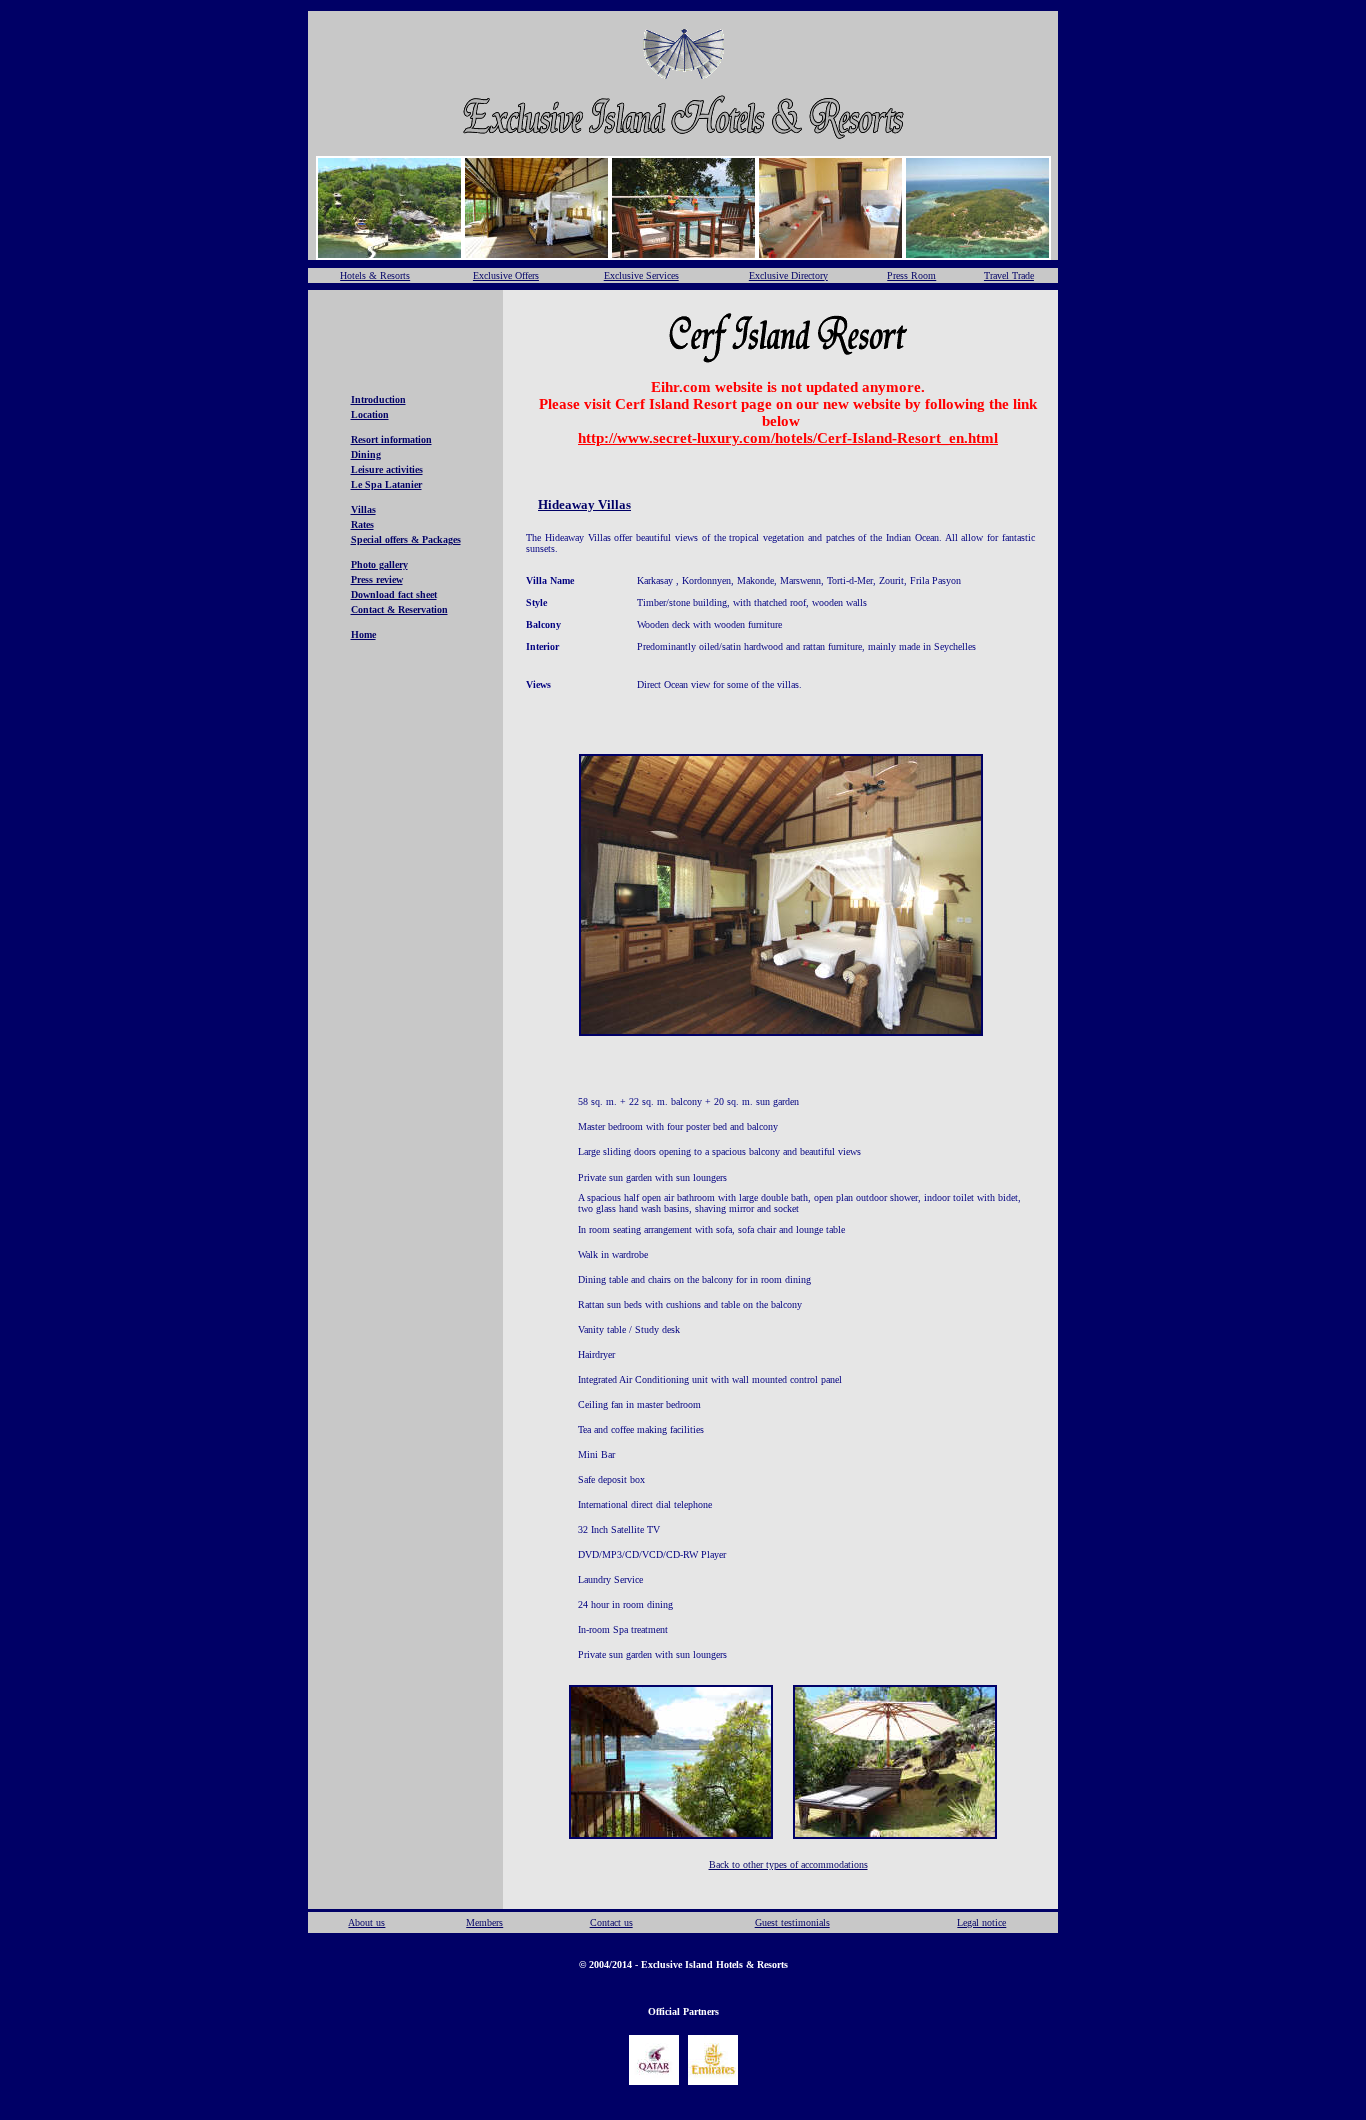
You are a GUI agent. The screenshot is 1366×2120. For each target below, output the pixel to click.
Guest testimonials (792, 1922)
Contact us (611, 1922)
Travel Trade (1009, 275)
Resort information (391, 439)
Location (370, 414)
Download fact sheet (394, 594)
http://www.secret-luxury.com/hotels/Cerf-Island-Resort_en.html (788, 438)
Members (484, 1922)
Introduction (378, 399)
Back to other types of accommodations (788, 1864)
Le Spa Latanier (386, 484)
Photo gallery (379, 564)
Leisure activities (387, 469)
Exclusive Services (641, 275)
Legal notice (981, 1922)
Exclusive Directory (788, 275)
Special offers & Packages (406, 539)
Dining (366, 454)
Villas (363, 509)
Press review (377, 579)
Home (363, 634)
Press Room (911, 275)
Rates (362, 524)
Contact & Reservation (399, 609)
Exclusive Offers (506, 275)
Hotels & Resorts (375, 275)
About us (366, 1922)
